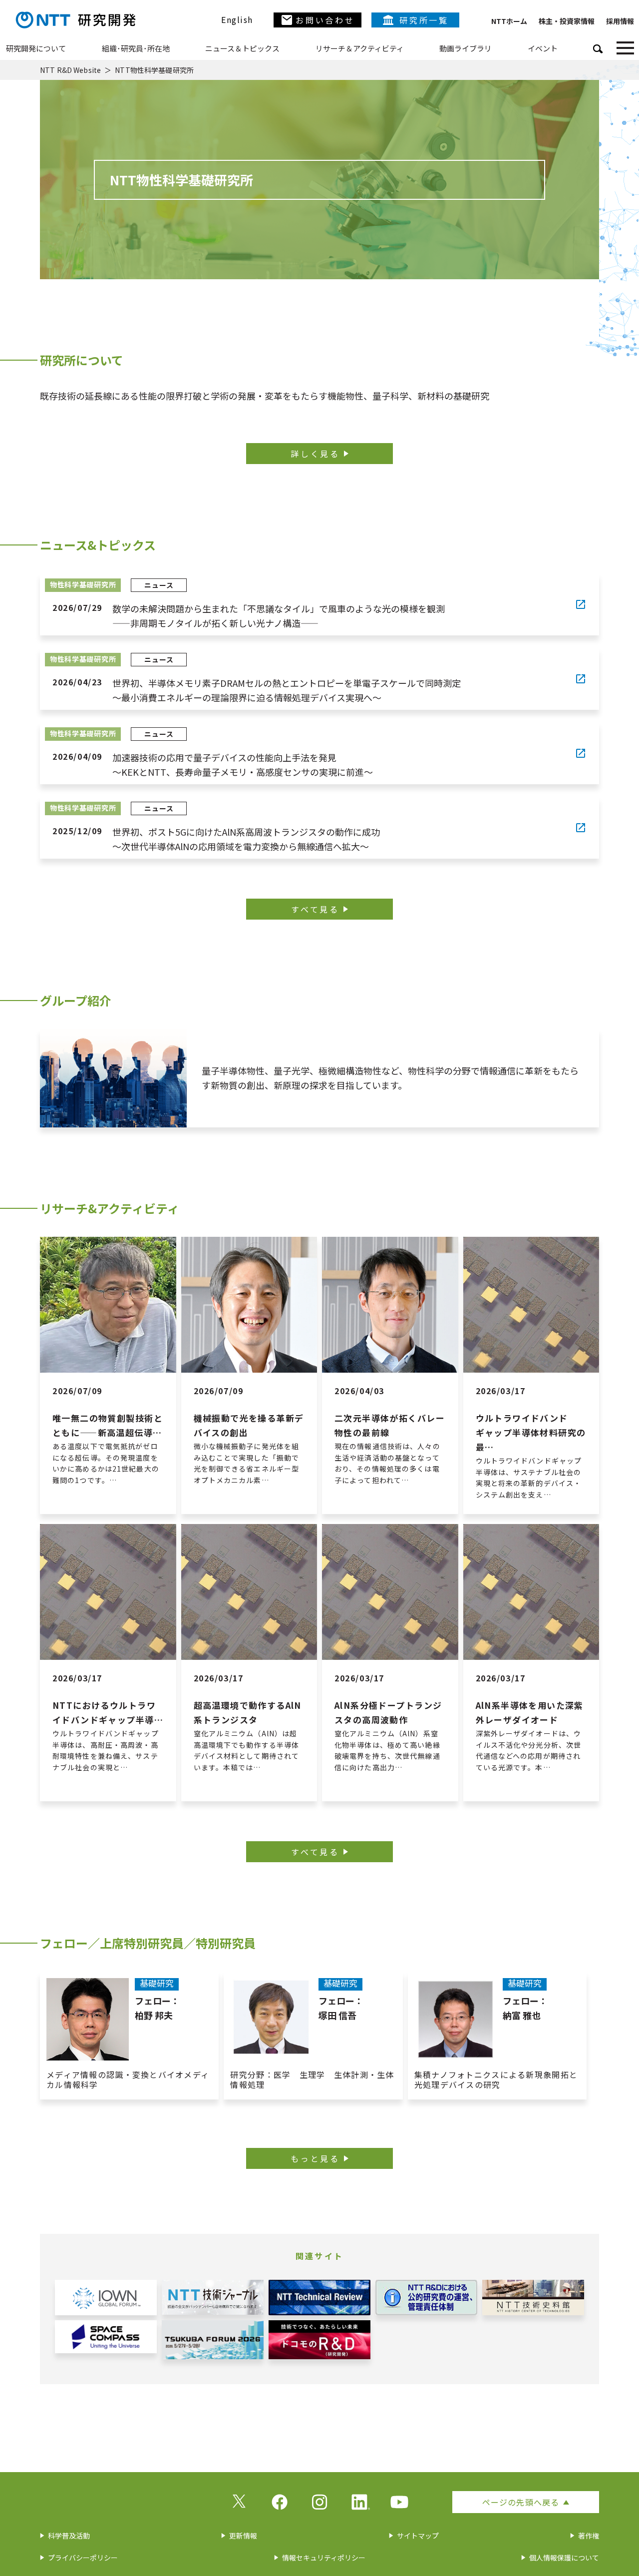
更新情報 (243, 2536)
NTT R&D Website (70, 70)
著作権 (589, 2536)
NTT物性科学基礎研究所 (154, 70)
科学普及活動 (69, 2536)
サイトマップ (418, 2536)
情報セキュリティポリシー (324, 2558)
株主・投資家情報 (567, 21)
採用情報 (620, 21)
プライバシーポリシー (83, 2558)
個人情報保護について (564, 2558)
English (237, 19)
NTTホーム (509, 21)
